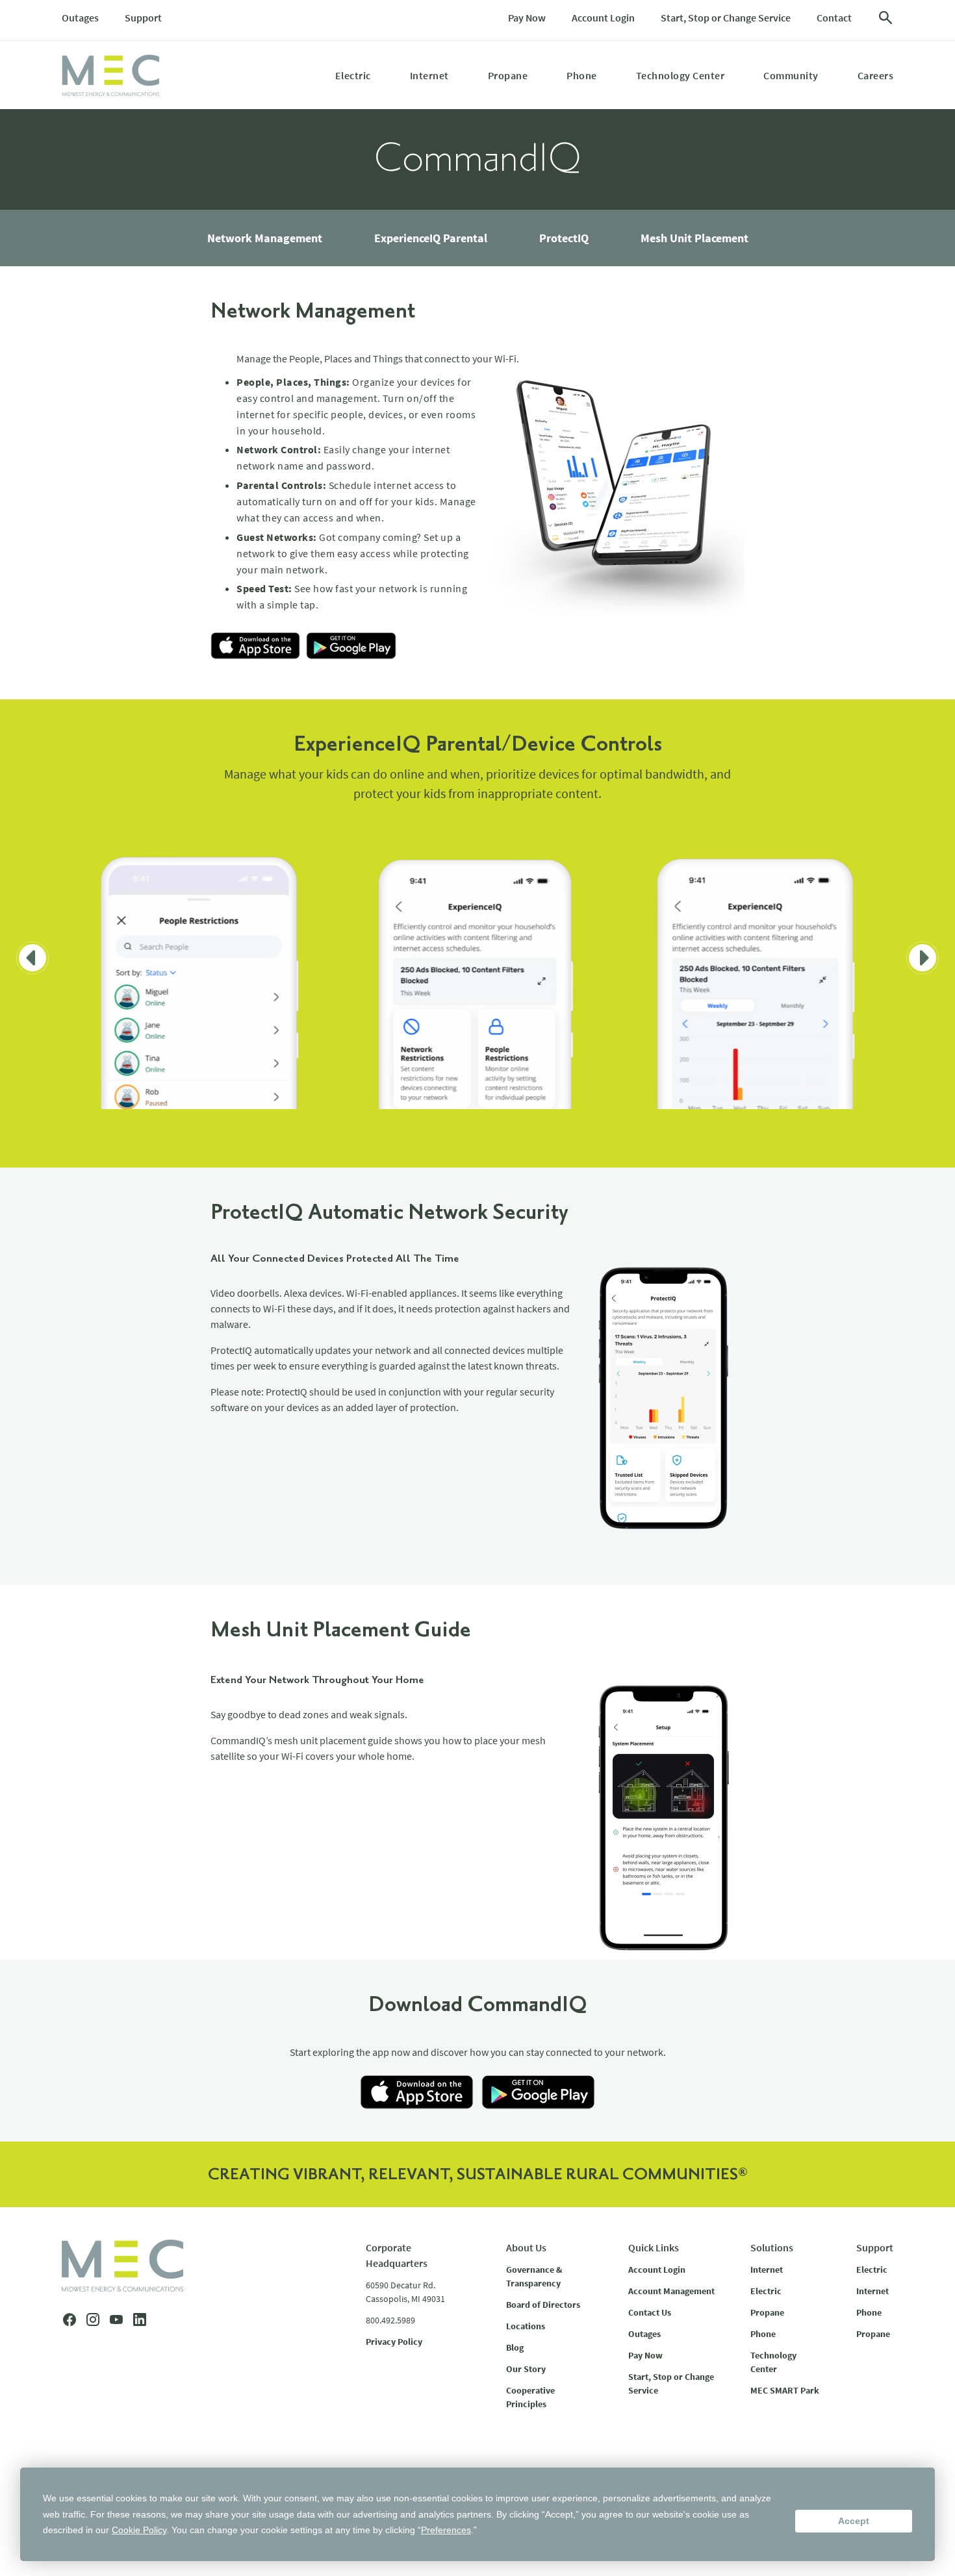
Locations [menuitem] (526, 2326)
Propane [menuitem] (508, 75)
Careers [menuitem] (876, 75)
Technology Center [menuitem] (681, 75)
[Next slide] (923, 958)
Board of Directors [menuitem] (543, 2305)
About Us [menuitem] (526, 2247)
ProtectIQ (564, 238)
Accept (854, 2521)
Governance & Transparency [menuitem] (534, 2276)
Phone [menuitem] (582, 75)
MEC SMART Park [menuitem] (785, 2390)
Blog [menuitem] (515, 2347)
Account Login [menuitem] (603, 18)
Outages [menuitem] (80, 18)
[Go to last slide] (32, 958)
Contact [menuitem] (834, 18)
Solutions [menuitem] (772, 2247)
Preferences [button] (446, 2530)
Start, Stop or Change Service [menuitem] (726, 18)
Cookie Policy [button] (139, 2530)
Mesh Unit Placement (694, 238)
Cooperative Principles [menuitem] (530, 2397)
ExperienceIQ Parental (431, 238)
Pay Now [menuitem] (527, 18)
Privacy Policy (394, 2342)
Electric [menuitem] (353, 75)
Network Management (265, 238)
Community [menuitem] (791, 75)
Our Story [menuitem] (526, 2369)
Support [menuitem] (143, 18)
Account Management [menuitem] (671, 2291)
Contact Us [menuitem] (650, 2312)
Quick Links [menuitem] (654, 2247)
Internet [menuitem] (429, 75)
